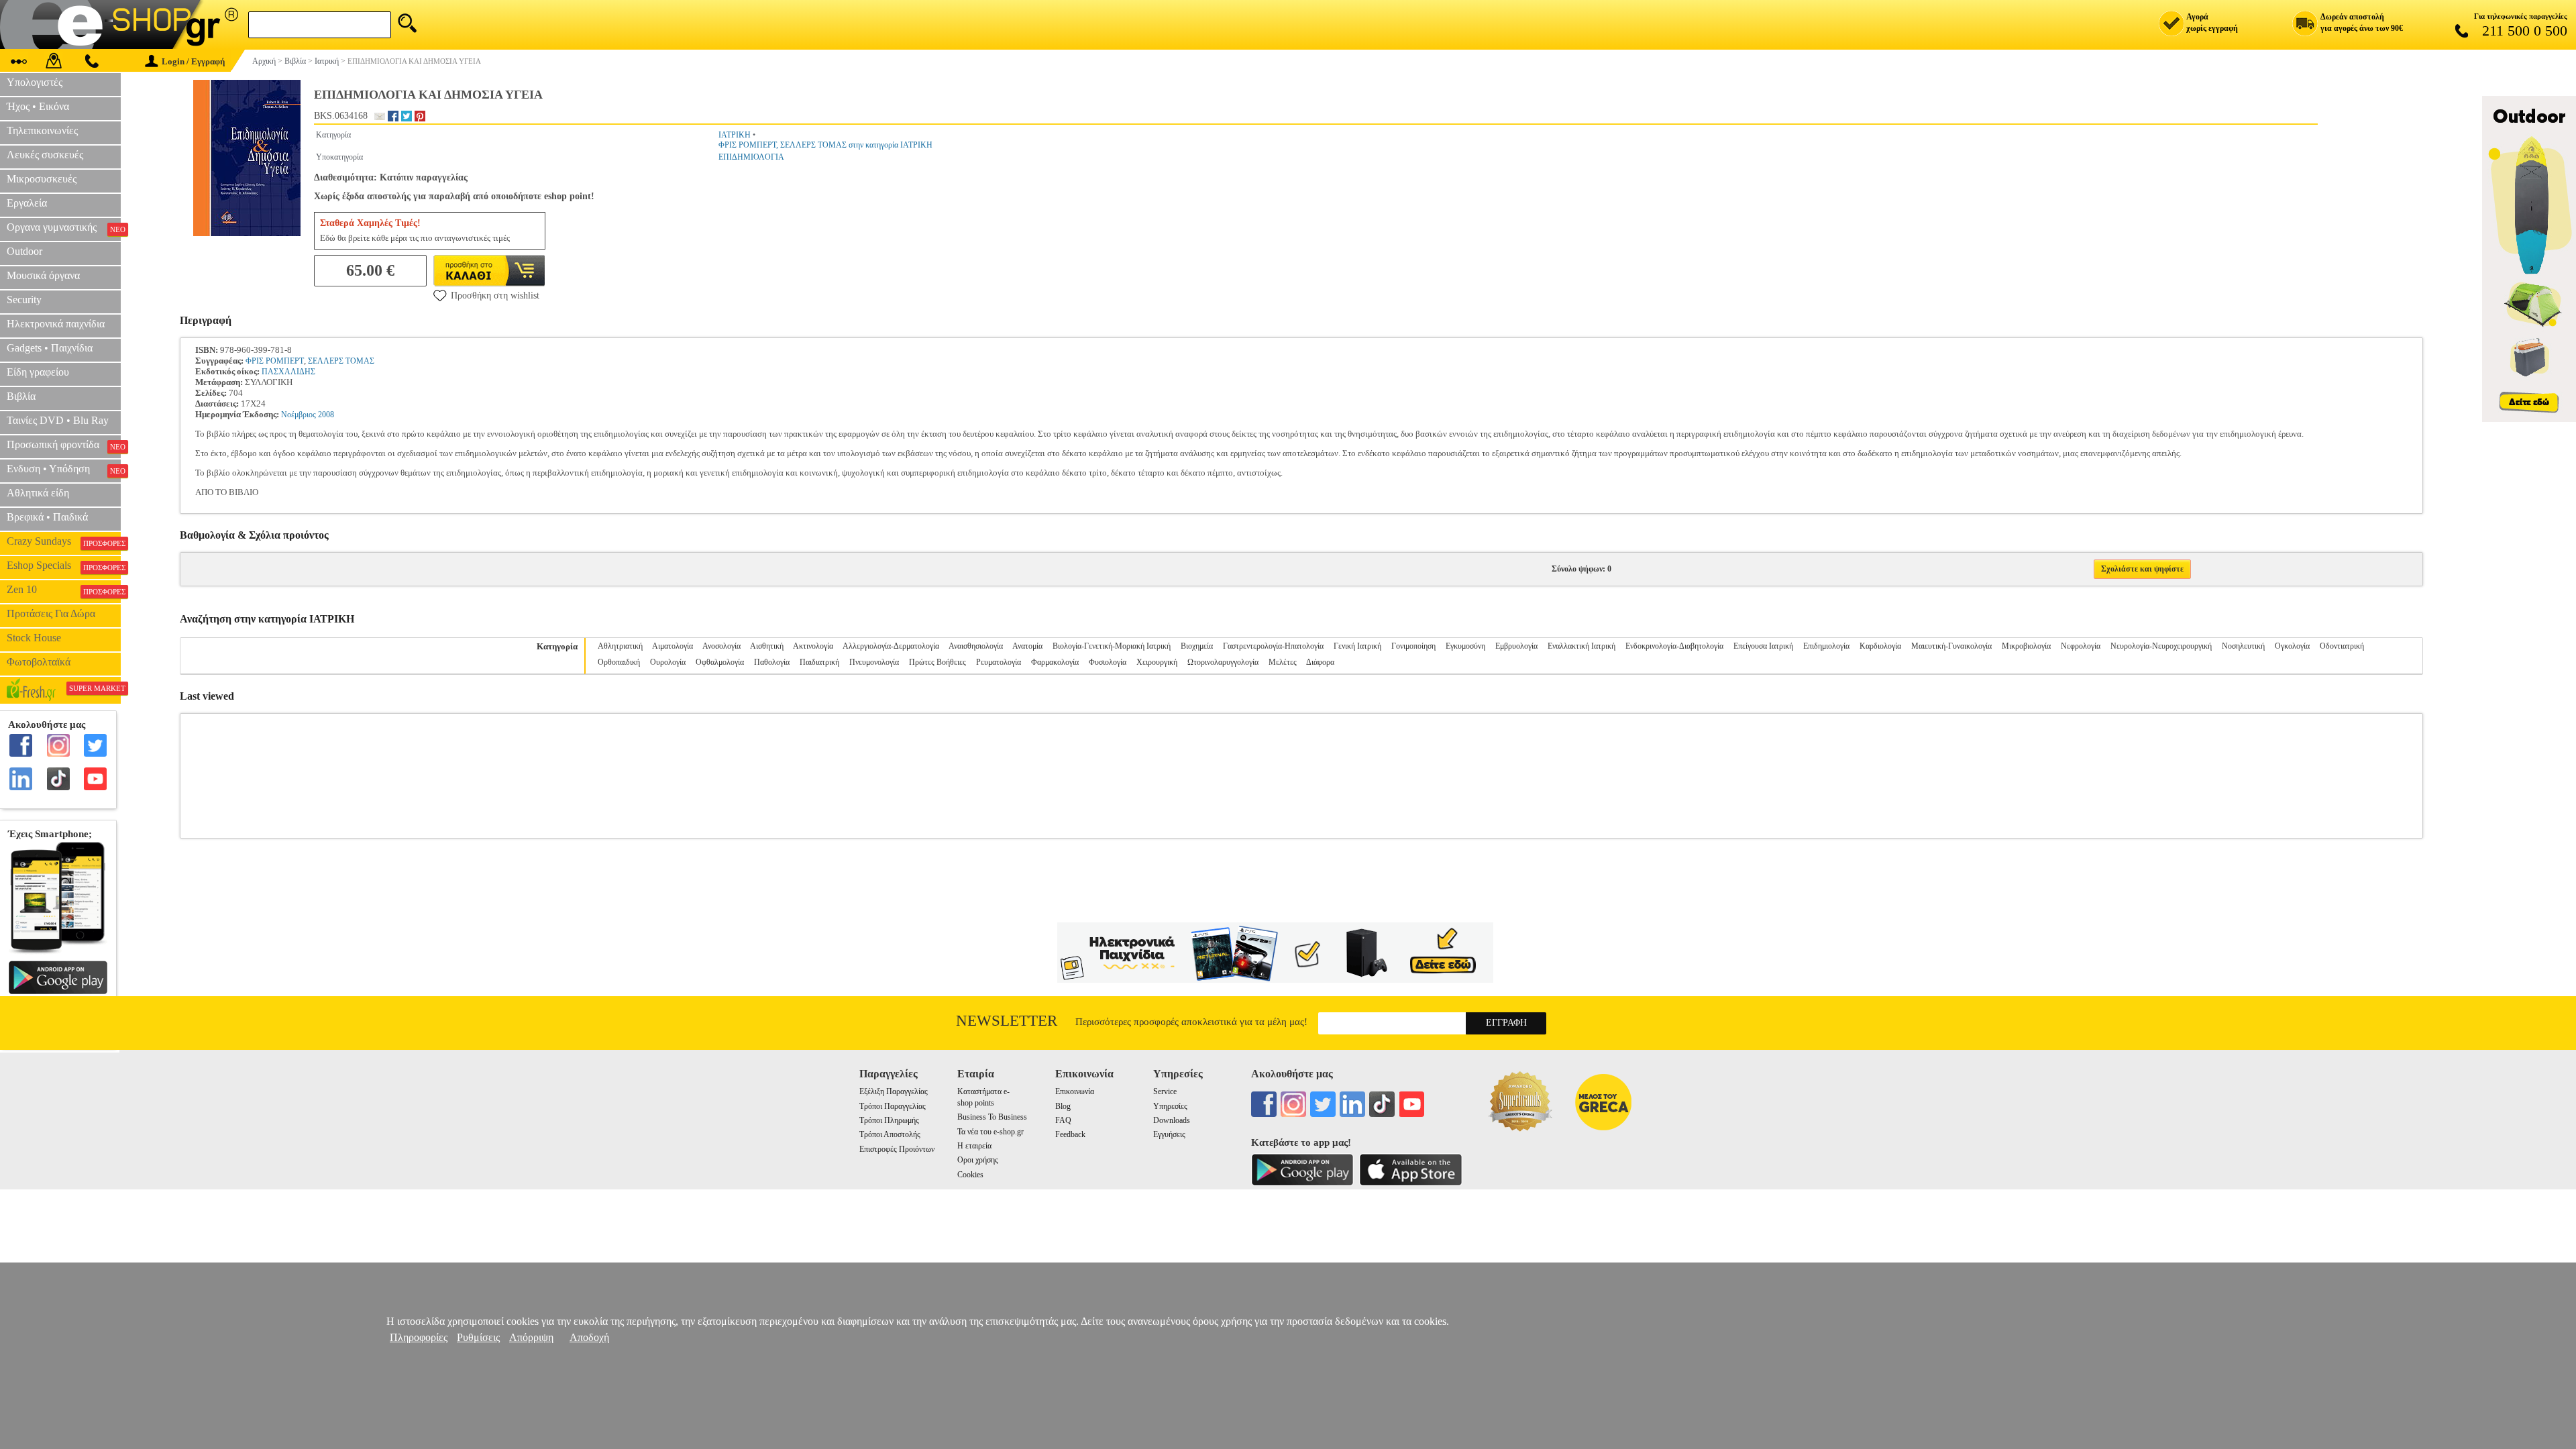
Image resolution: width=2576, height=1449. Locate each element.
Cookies (970, 1175)
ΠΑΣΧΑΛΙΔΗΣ (288, 372)
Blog (1063, 1106)
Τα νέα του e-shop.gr (990, 1132)
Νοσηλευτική (2243, 646)
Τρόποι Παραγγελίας (893, 1106)
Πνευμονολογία (874, 662)
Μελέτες (1283, 662)
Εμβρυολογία (1516, 646)
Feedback (1070, 1134)
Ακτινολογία (813, 646)
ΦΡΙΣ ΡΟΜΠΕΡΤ (275, 361)
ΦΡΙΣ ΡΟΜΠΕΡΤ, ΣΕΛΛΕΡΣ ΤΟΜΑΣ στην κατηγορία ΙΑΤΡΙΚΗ (825, 145)
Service (1165, 1091)
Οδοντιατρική (2342, 646)
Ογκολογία (2292, 646)
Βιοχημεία (1197, 646)
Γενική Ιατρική (1357, 646)
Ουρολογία (668, 662)
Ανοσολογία (721, 646)
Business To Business (992, 1117)
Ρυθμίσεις (478, 1337)
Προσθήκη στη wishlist (495, 296)
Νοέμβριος (299, 415)
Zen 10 (64, 590)
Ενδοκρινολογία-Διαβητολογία (1674, 646)
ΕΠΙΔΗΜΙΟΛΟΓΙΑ (751, 157)
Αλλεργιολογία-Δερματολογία (891, 646)
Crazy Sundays (64, 541)
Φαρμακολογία (1055, 662)
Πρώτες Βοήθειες (937, 662)
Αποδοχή (589, 1337)
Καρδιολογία (1880, 646)
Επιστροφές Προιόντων (897, 1149)
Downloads (1172, 1120)
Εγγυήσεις (1169, 1134)
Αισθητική (767, 646)
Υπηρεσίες (1170, 1106)
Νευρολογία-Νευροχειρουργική (2161, 646)
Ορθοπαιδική (619, 662)
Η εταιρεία (974, 1146)
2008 (326, 415)
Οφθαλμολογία (720, 662)
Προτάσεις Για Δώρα (51, 613)
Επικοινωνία (1075, 1091)
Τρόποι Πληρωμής (889, 1120)
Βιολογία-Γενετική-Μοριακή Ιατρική (1112, 646)
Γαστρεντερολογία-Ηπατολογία (1273, 646)
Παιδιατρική (819, 662)
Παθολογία (772, 662)
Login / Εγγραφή (193, 61)
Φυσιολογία (1108, 662)
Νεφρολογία (2081, 646)
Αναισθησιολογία (976, 646)
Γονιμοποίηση (1413, 646)
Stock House (34, 638)
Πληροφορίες (419, 1337)
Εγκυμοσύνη (1465, 646)
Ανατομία (1027, 646)
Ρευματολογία (999, 662)
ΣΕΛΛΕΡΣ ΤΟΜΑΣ (341, 361)
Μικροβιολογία (2026, 646)
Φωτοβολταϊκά (39, 662)
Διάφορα (1320, 662)
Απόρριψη (531, 1337)
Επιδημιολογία (1826, 646)
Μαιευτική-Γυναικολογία (1951, 646)
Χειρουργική (1157, 662)
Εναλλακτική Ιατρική (1581, 646)
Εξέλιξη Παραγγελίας (894, 1091)
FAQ (1063, 1120)
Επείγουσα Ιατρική (1763, 646)
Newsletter (1007, 1021)
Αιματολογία (673, 646)
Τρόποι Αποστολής (890, 1134)
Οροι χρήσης (978, 1160)
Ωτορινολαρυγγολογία (1223, 662)
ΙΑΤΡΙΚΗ (735, 135)
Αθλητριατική (620, 646)
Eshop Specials (64, 566)
